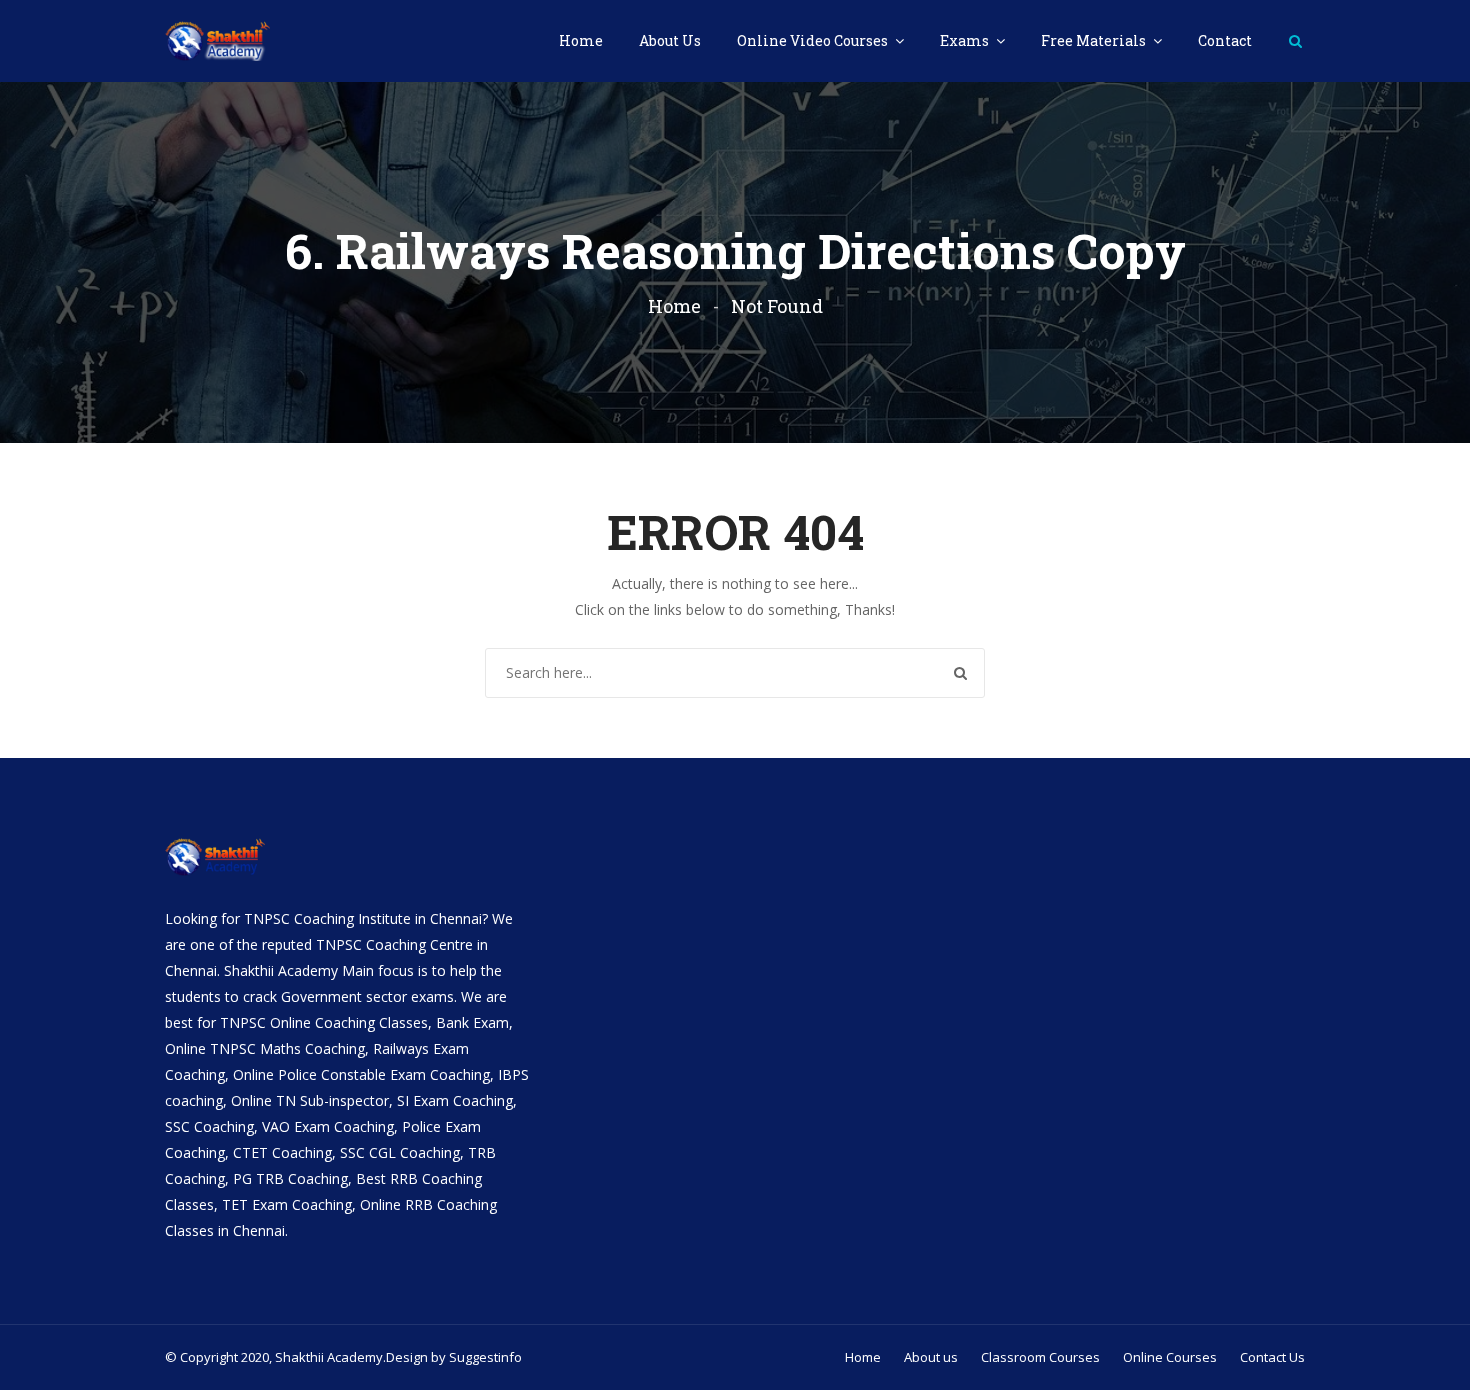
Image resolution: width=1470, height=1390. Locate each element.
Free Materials (1095, 40)
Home (581, 40)
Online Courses (1170, 1357)
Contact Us (1272, 1357)
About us (931, 1357)
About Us (670, 40)
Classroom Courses (1040, 1357)
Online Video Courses (814, 40)
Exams (966, 40)
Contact (1225, 40)
